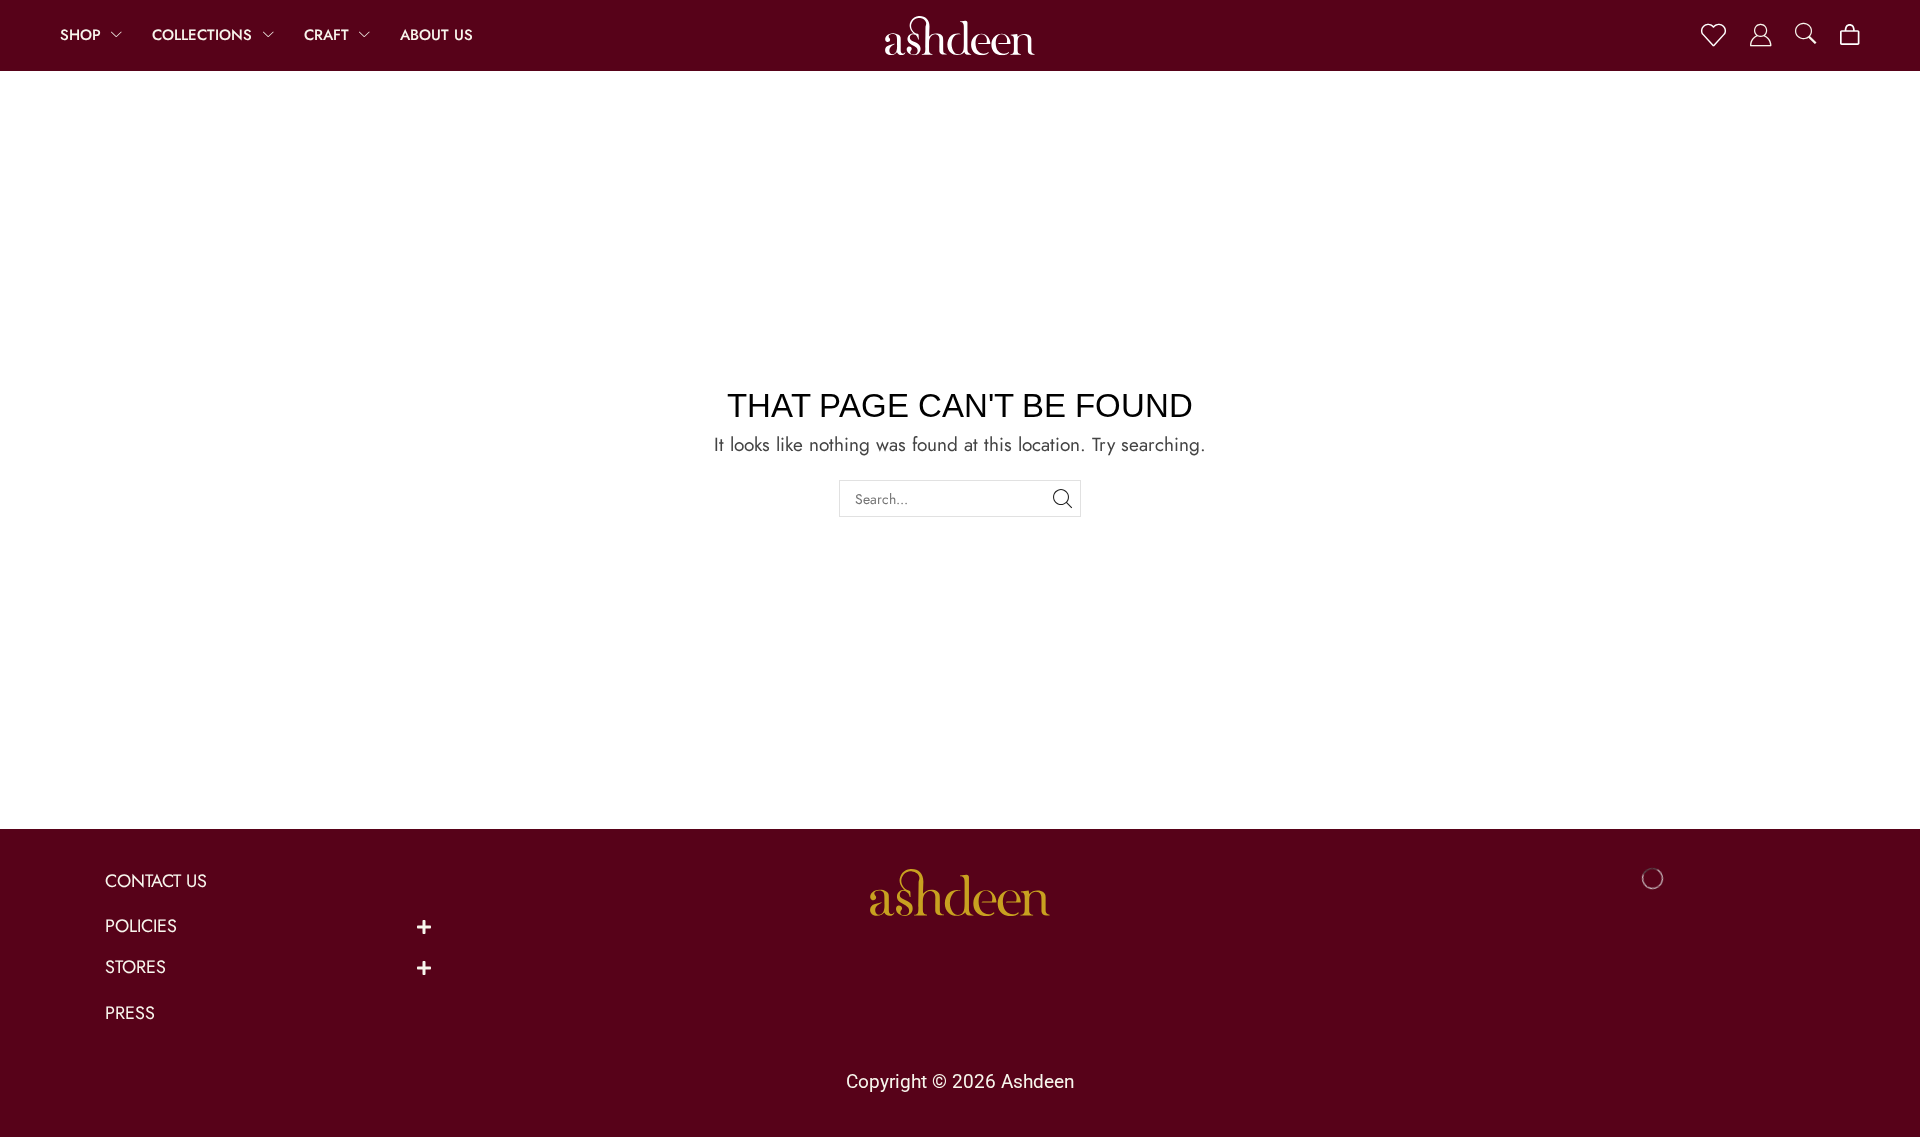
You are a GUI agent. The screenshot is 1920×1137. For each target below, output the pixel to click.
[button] (1713, 35)
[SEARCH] (1062, 498)
